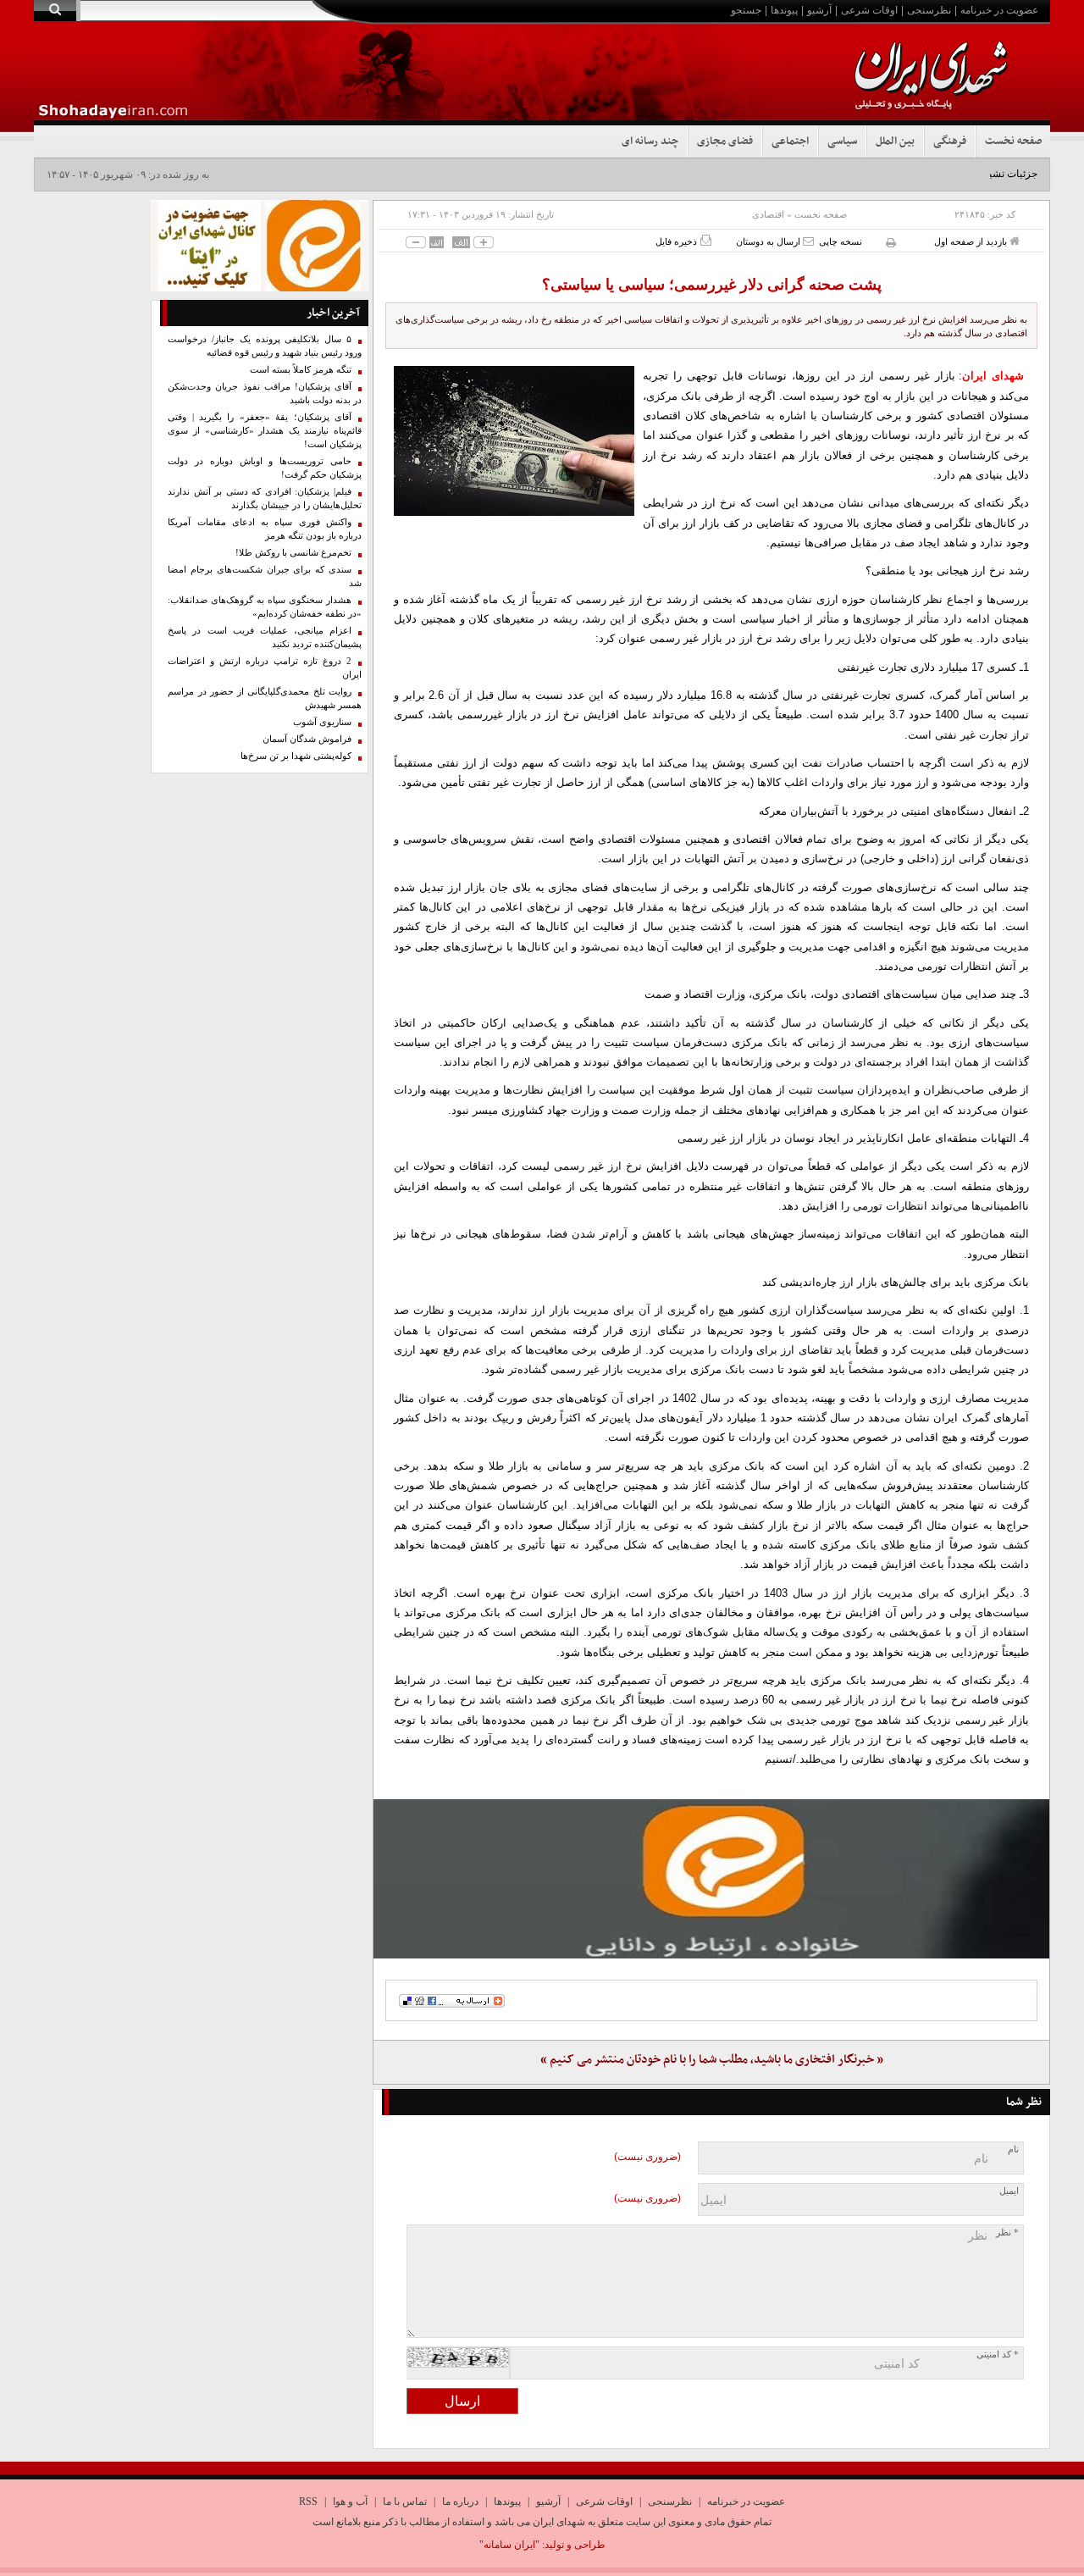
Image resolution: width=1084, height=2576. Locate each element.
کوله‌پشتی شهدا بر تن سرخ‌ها (296, 756)
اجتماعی (790, 141)
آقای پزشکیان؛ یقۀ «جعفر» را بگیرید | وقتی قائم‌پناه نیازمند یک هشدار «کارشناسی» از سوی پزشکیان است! (265, 431)
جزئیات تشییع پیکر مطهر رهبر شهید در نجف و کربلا (930, 174)
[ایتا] (711, 1879)
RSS (308, 2501)
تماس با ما (405, 2501)
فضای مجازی (725, 141)
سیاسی (842, 141)
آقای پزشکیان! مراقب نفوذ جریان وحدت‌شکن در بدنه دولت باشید (265, 393)
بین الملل (895, 141)
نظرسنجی (929, 10)
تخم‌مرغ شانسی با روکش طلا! (293, 553)
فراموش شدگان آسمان (307, 739)
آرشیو (819, 10)
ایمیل (1009, 2191)
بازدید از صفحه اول (972, 241)
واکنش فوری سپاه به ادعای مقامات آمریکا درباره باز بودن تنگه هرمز (265, 529)
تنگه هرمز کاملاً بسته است (301, 370)
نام (1013, 2149)
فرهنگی (950, 141)
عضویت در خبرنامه (999, 10)
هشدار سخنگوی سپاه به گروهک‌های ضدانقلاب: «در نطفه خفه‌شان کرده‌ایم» (265, 607)
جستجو (746, 10)
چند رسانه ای (650, 141)
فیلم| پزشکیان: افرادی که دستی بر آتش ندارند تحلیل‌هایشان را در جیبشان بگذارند (265, 499)
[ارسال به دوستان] (808, 241)
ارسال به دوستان (769, 241)
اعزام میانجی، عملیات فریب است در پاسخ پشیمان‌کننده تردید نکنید (265, 637)
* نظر (1007, 2233)
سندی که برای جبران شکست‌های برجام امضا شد (265, 576)
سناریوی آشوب (322, 722)
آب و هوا (350, 2501)
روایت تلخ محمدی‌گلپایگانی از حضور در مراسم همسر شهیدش (265, 698)
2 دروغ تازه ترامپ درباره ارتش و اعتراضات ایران (265, 668)
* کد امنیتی (998, 2354)
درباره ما (460, 2501)
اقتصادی (768, 214)
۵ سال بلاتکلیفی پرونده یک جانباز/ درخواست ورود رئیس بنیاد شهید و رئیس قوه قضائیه (265, 346)
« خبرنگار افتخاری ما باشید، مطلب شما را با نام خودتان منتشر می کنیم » (712, 2060)
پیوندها (784, 10)
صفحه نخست (1013, 141)
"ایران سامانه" (509, 2545)
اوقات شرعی (869, 10)
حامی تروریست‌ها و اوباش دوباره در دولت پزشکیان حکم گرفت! (265, 468)
